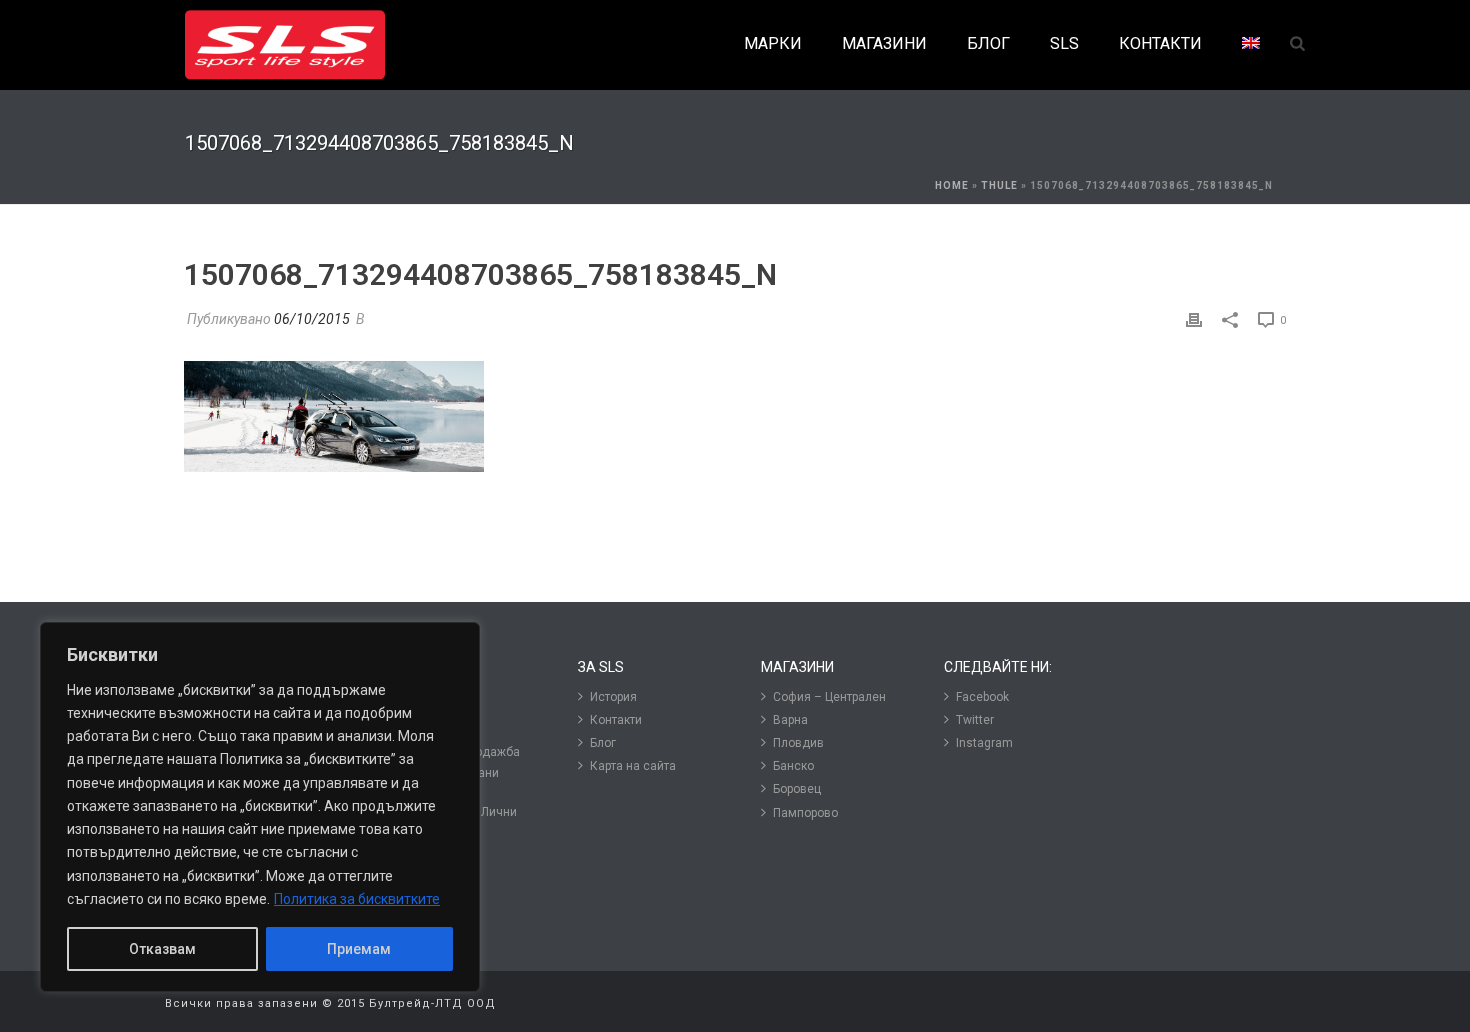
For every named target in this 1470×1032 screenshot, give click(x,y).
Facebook (982, 697)
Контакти (616, 720)
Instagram (984, 743)
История (613, 697)
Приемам (359, 949)
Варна (790, 720)
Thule (999, 185)
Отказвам (162, 949)
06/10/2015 (312, 319)
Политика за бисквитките (357, 899)
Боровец (797, 789)
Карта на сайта (633, 766)
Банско (793, 766)
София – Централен (829, 697)
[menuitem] (1251, 44)
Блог (603, 743)
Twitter (975, 720)
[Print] (1194, 319)
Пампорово (805, 813)
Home (952, 185)
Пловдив (798, 743)
